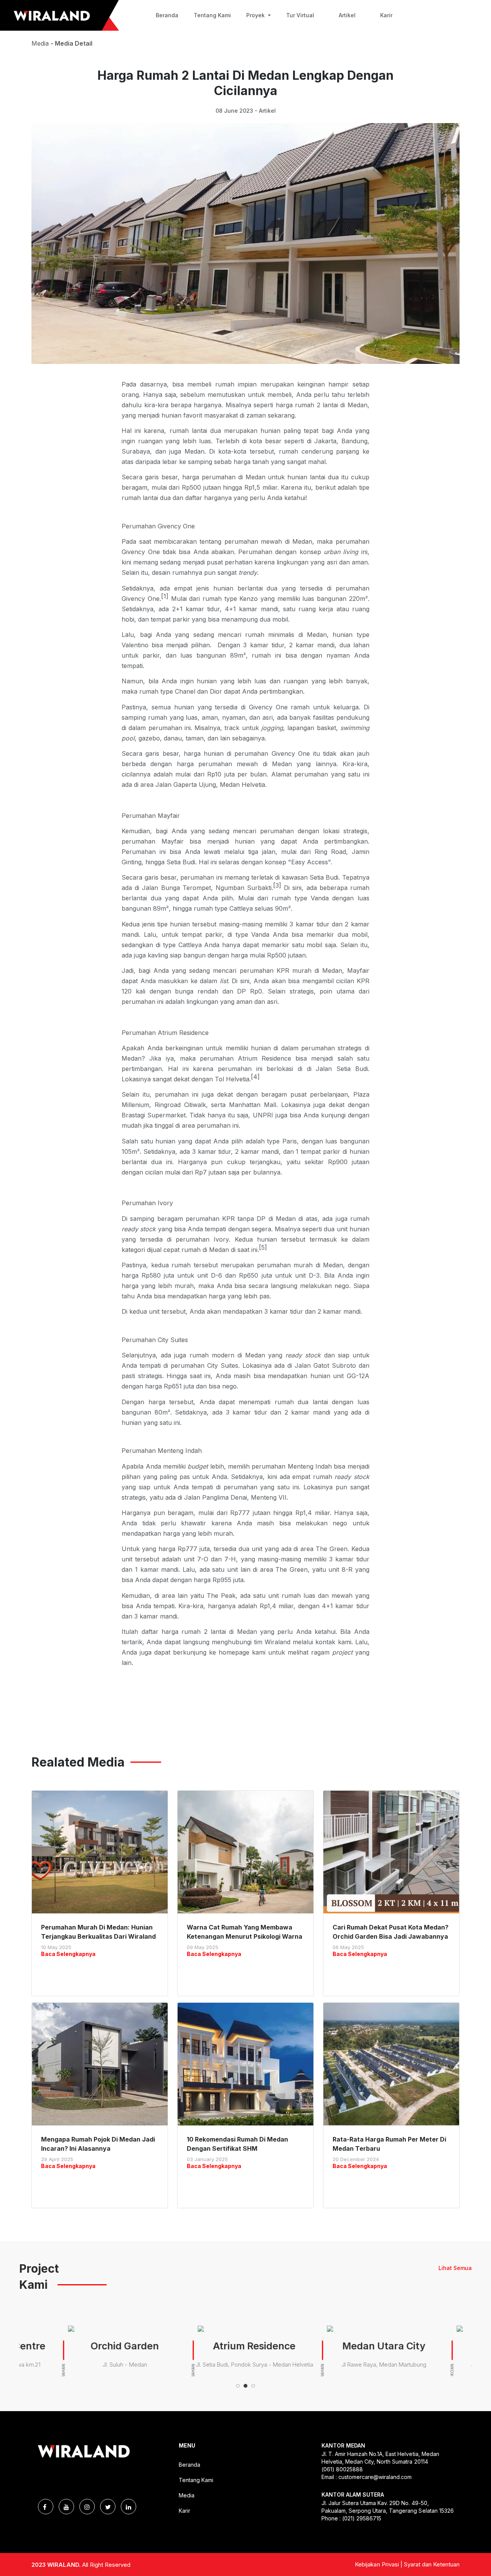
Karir (386, 15)
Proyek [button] (256, 15)
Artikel (347, 15)
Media (187, 2495)
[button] (238, 2386)
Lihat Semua (455, 2268)
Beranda (167, 15)
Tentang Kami (212, 15)
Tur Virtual (300, 15)
